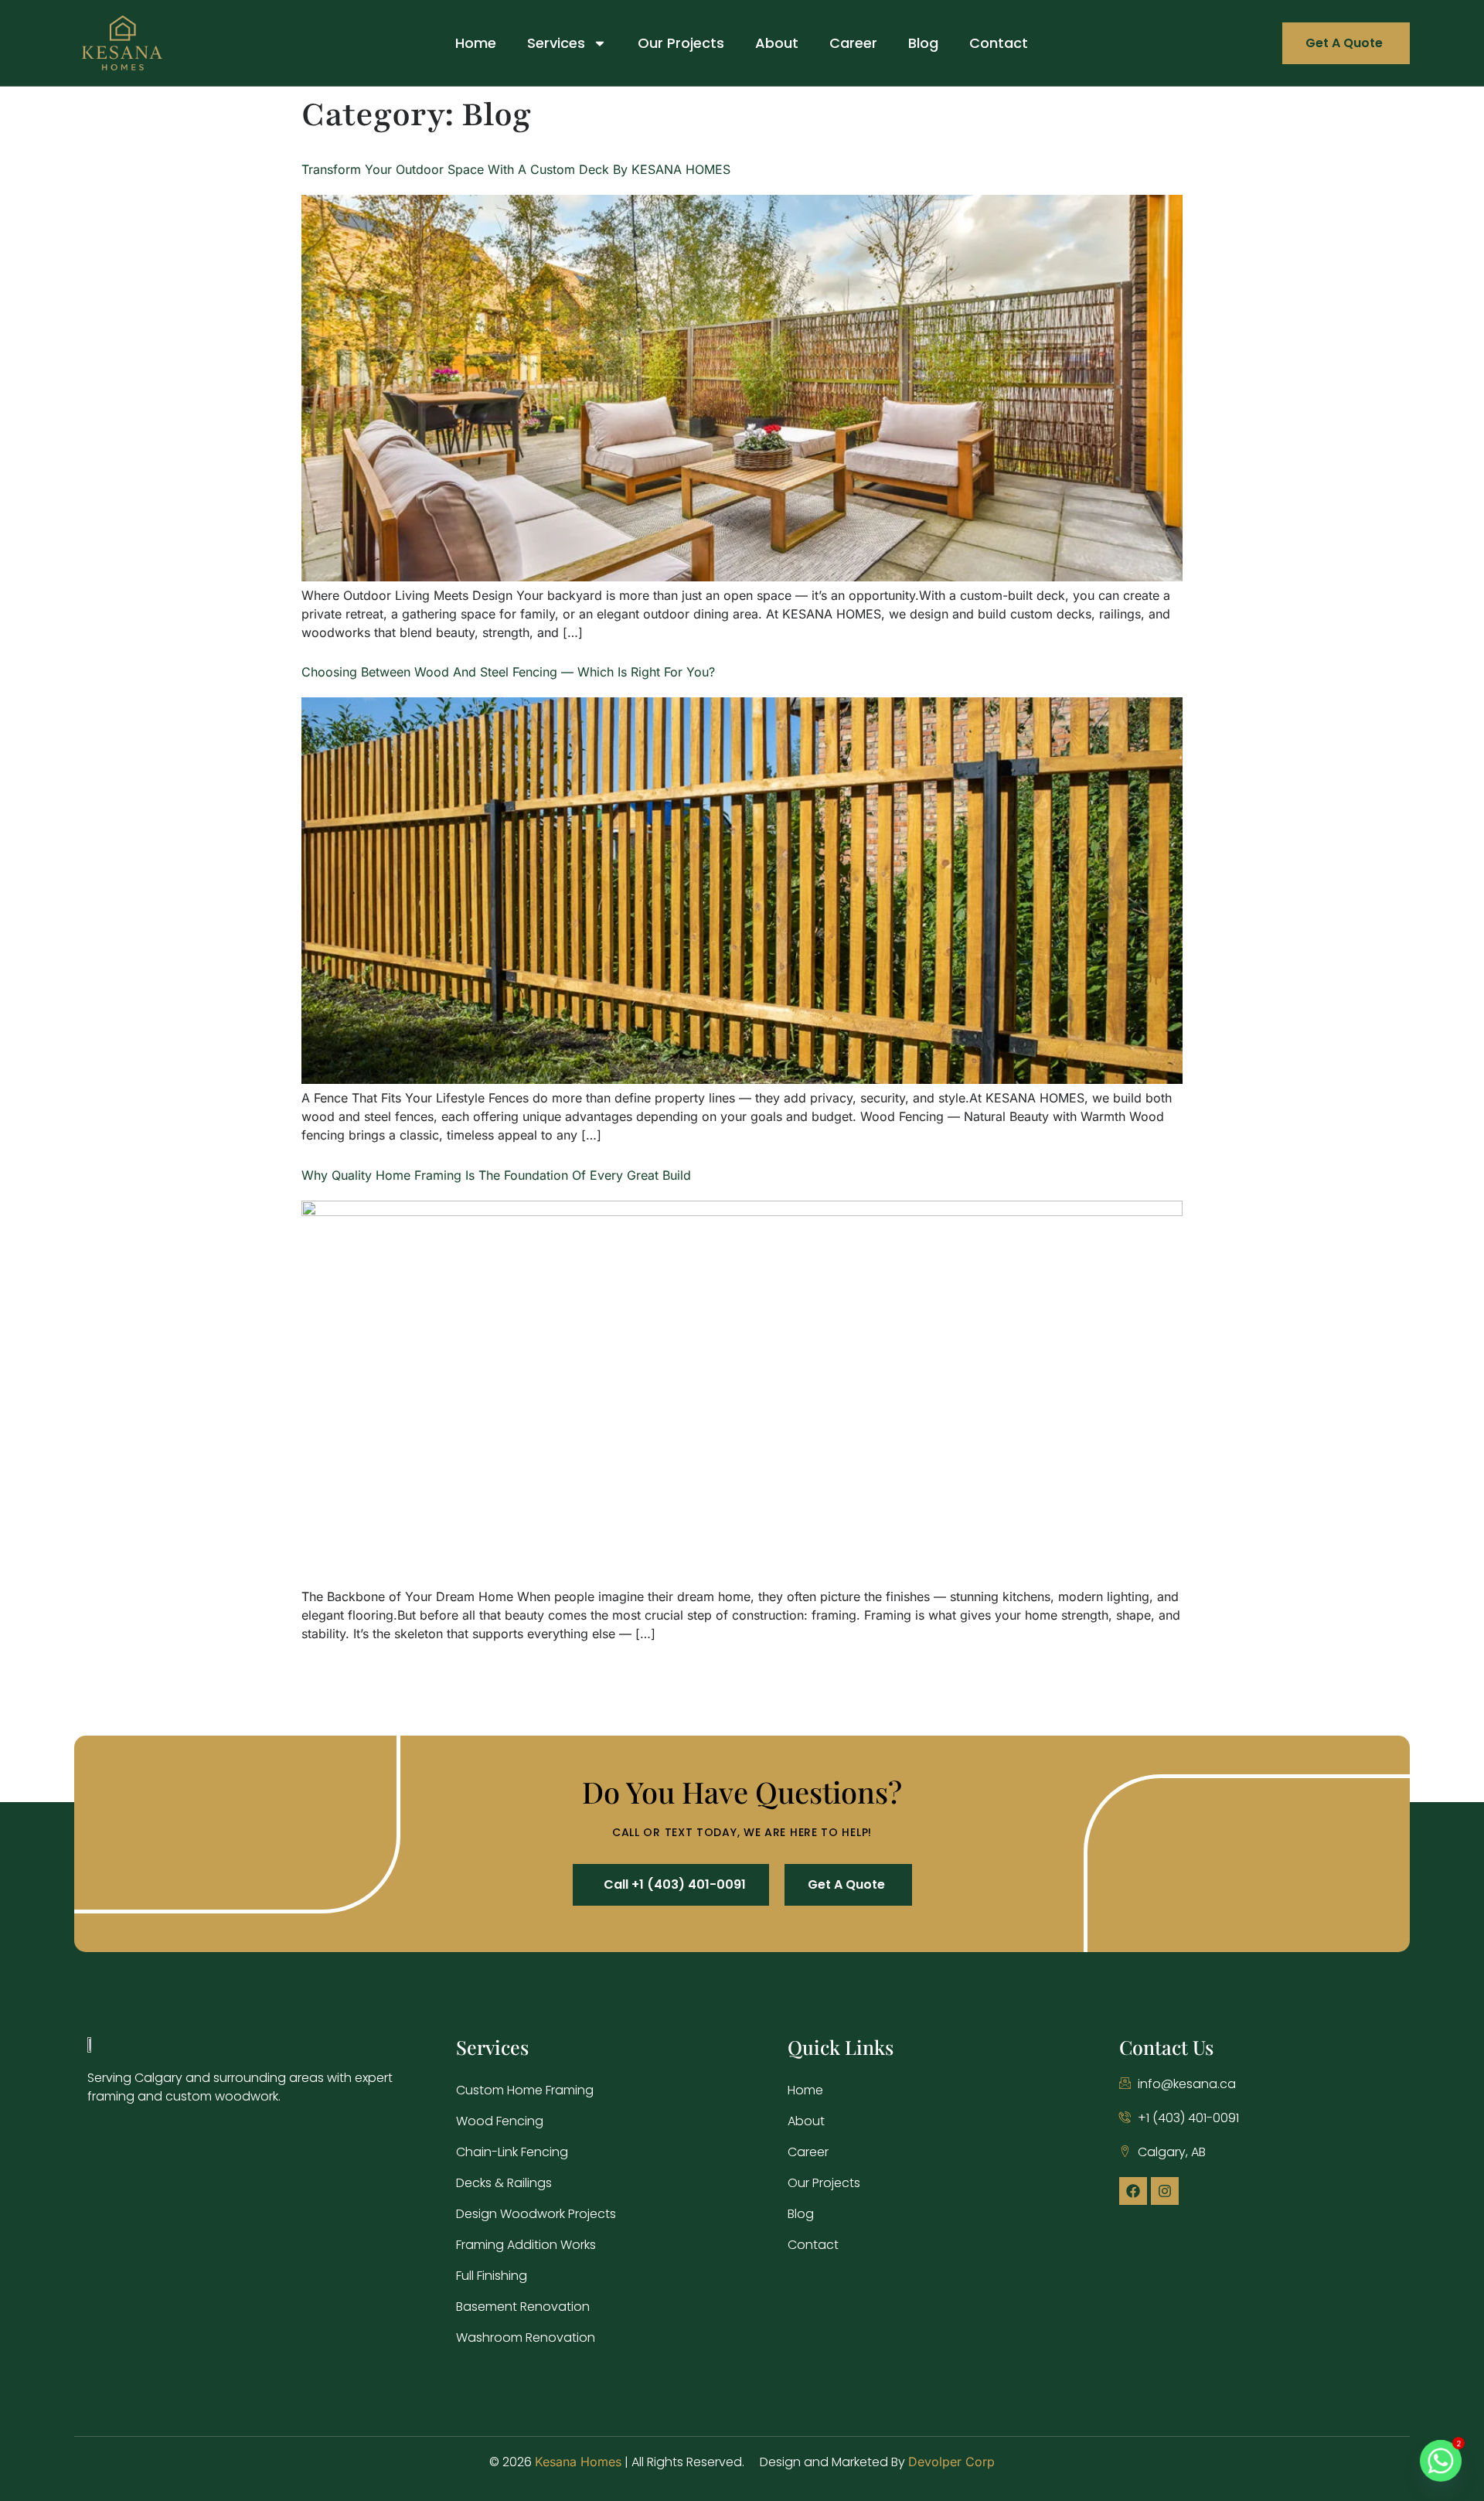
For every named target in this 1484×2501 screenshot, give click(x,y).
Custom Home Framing (525, 2090)
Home (476, 43)
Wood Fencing (500, 2121)
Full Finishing (492, 2276)
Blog (923, 43)
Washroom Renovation (526, 2337)
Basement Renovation (523, 2307)
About (777, 43)
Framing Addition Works (526, 2245)
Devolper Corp (951, 2462)
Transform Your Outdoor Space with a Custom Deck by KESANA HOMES (516, 169)
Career (853, 43)
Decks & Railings (504, 2183)
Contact (999, 43)
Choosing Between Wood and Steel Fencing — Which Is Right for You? (508, 672)
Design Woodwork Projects (536, 2214)
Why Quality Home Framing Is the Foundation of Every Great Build (496, 1175)
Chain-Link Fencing (512, 2152)
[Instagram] (1165, 2191)
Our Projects (681, 43)
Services (556, 43)
